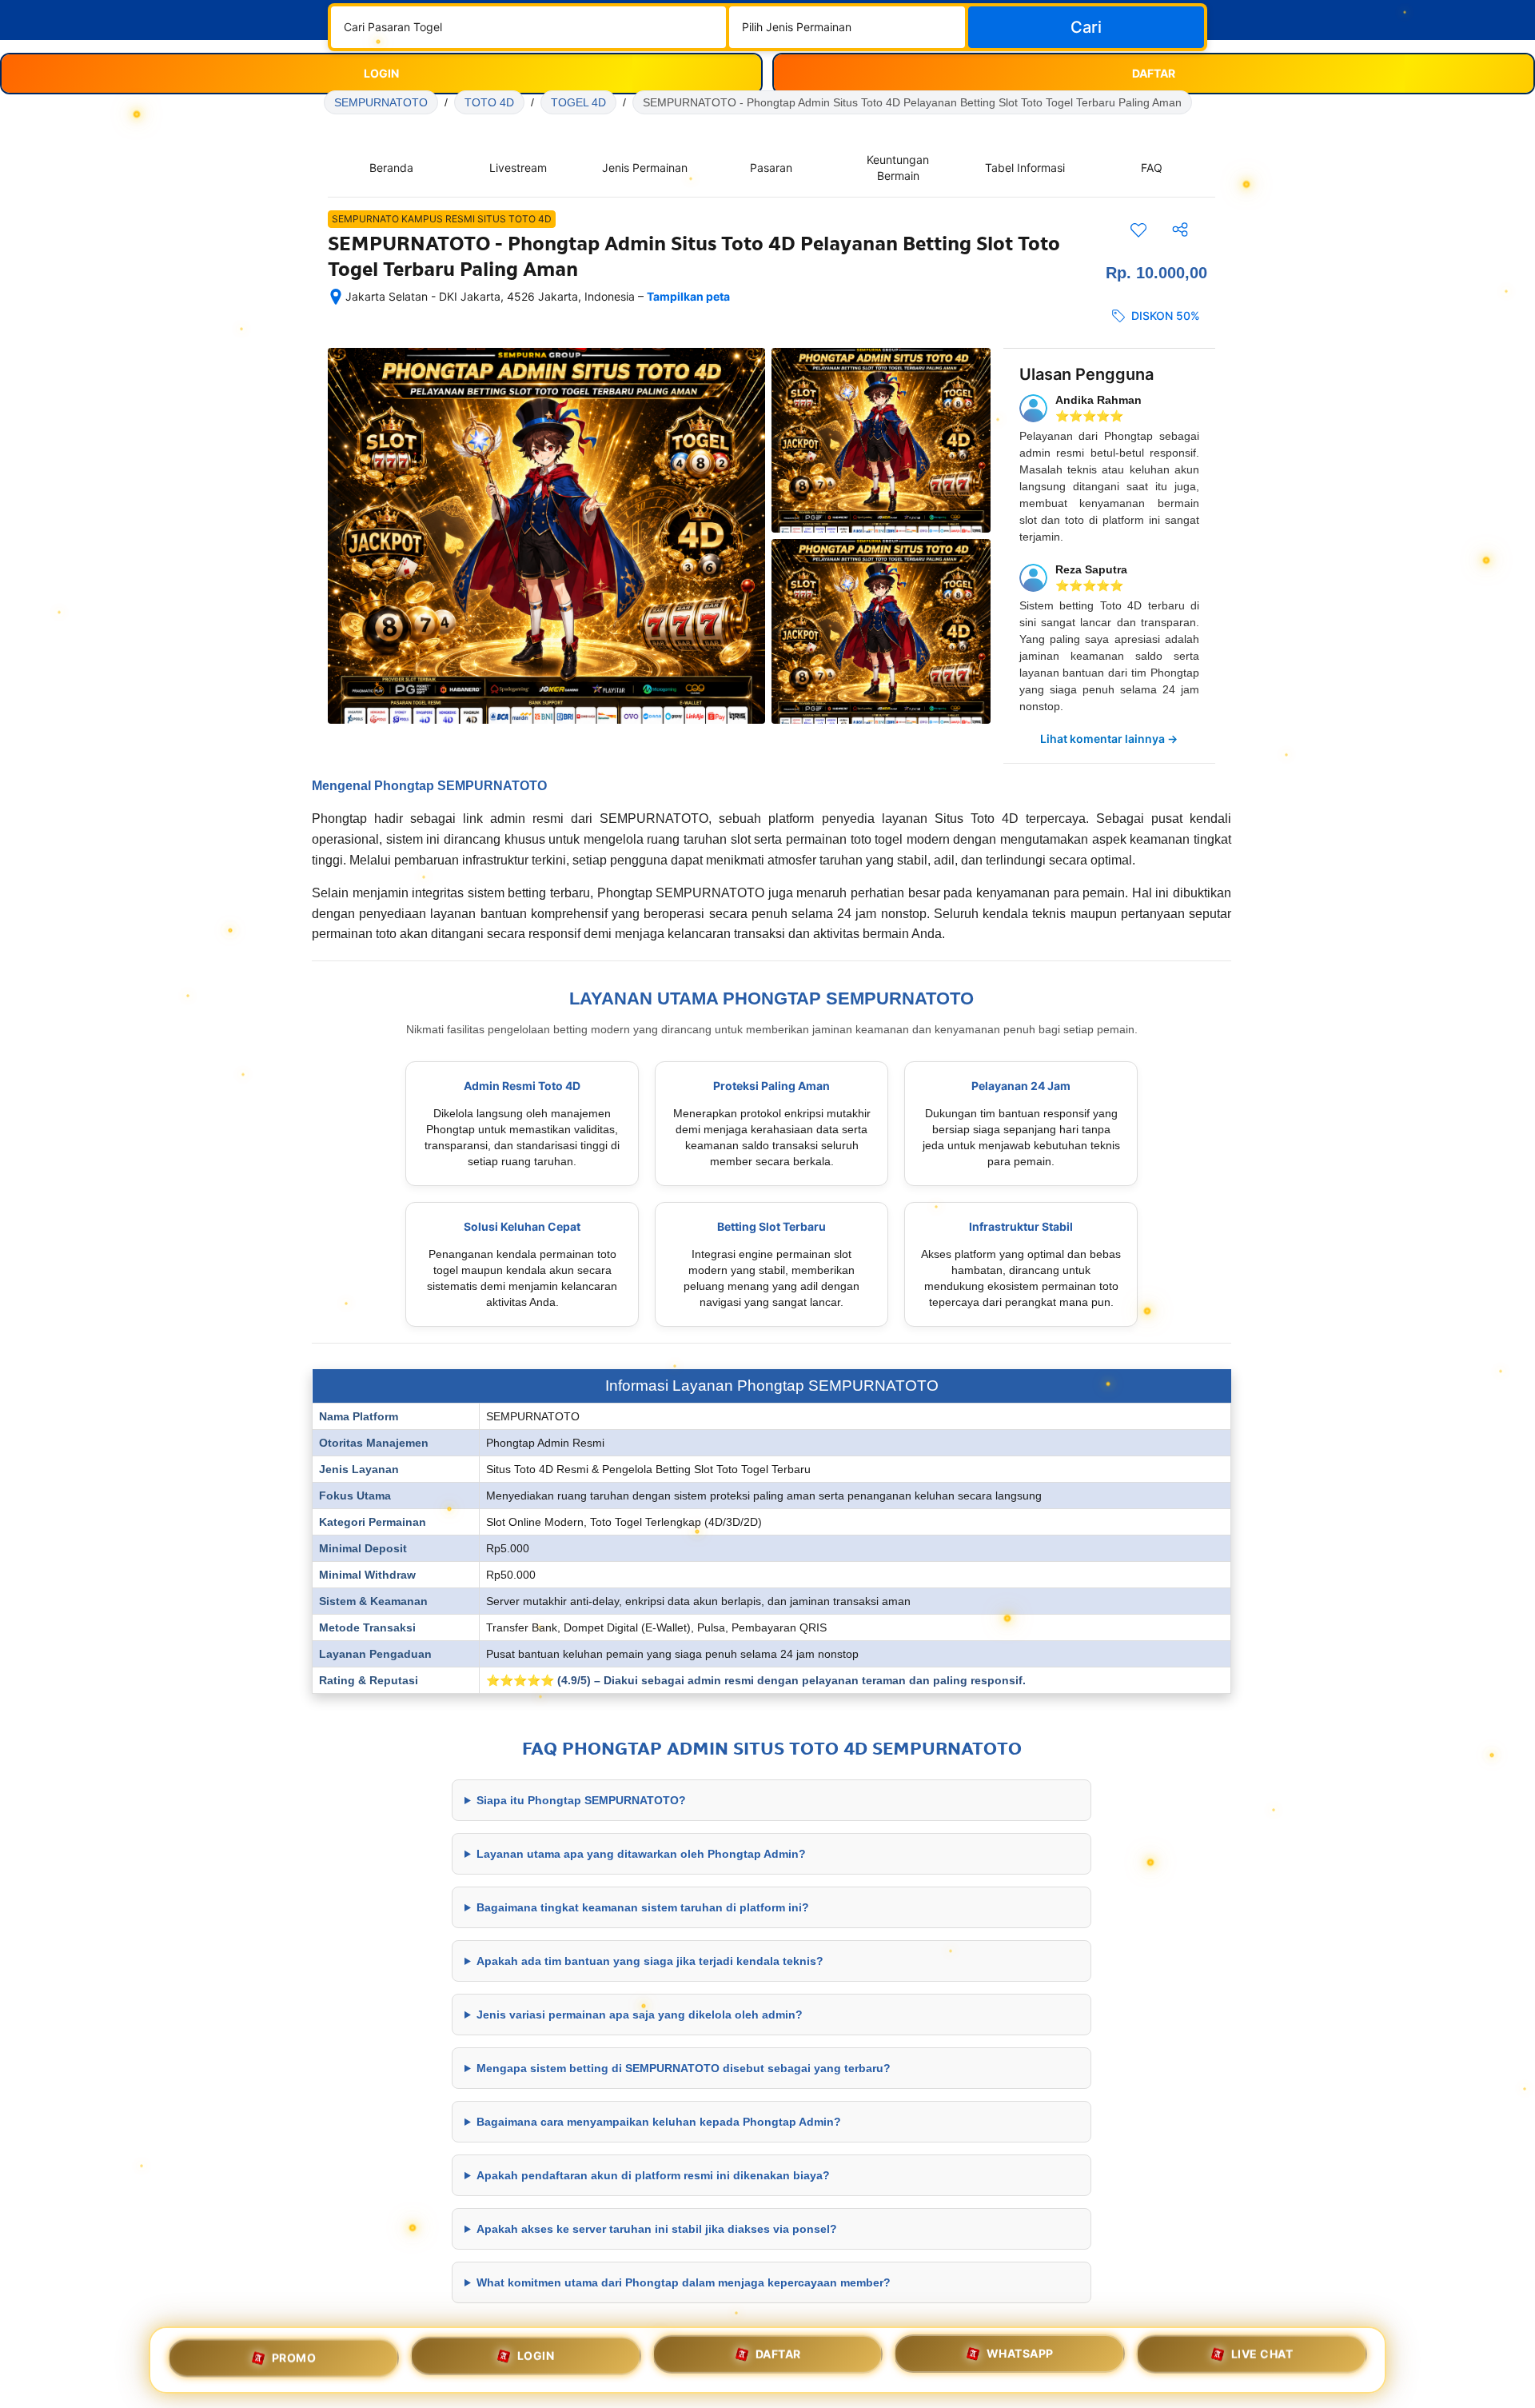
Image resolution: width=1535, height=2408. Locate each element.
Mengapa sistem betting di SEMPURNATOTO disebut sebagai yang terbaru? (684, 2068)
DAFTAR (778, 2358)
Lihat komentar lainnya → (1109, 739)
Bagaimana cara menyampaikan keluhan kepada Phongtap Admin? (659, 2122)
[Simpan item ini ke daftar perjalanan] (1138, 230)
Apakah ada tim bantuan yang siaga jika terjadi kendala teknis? (650, 1961)
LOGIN (536, 2356)
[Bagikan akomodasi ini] (1180, 230)
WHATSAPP (1020, 2360)
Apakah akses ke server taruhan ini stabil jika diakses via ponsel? (657, 2229)
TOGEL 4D (578, 102)
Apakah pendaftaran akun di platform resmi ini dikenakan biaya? (653, 2175)
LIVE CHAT (1262, 2360)
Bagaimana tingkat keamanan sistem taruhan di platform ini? (643, 1907)
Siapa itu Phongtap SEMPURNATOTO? (581, 1800)
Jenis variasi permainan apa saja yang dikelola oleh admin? (640, 2015)
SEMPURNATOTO (381, 102)
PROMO (294, 2354)
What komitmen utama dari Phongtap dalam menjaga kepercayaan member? (684, 2282)
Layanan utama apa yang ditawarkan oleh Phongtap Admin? (641, 1854)
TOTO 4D (489, 102)
